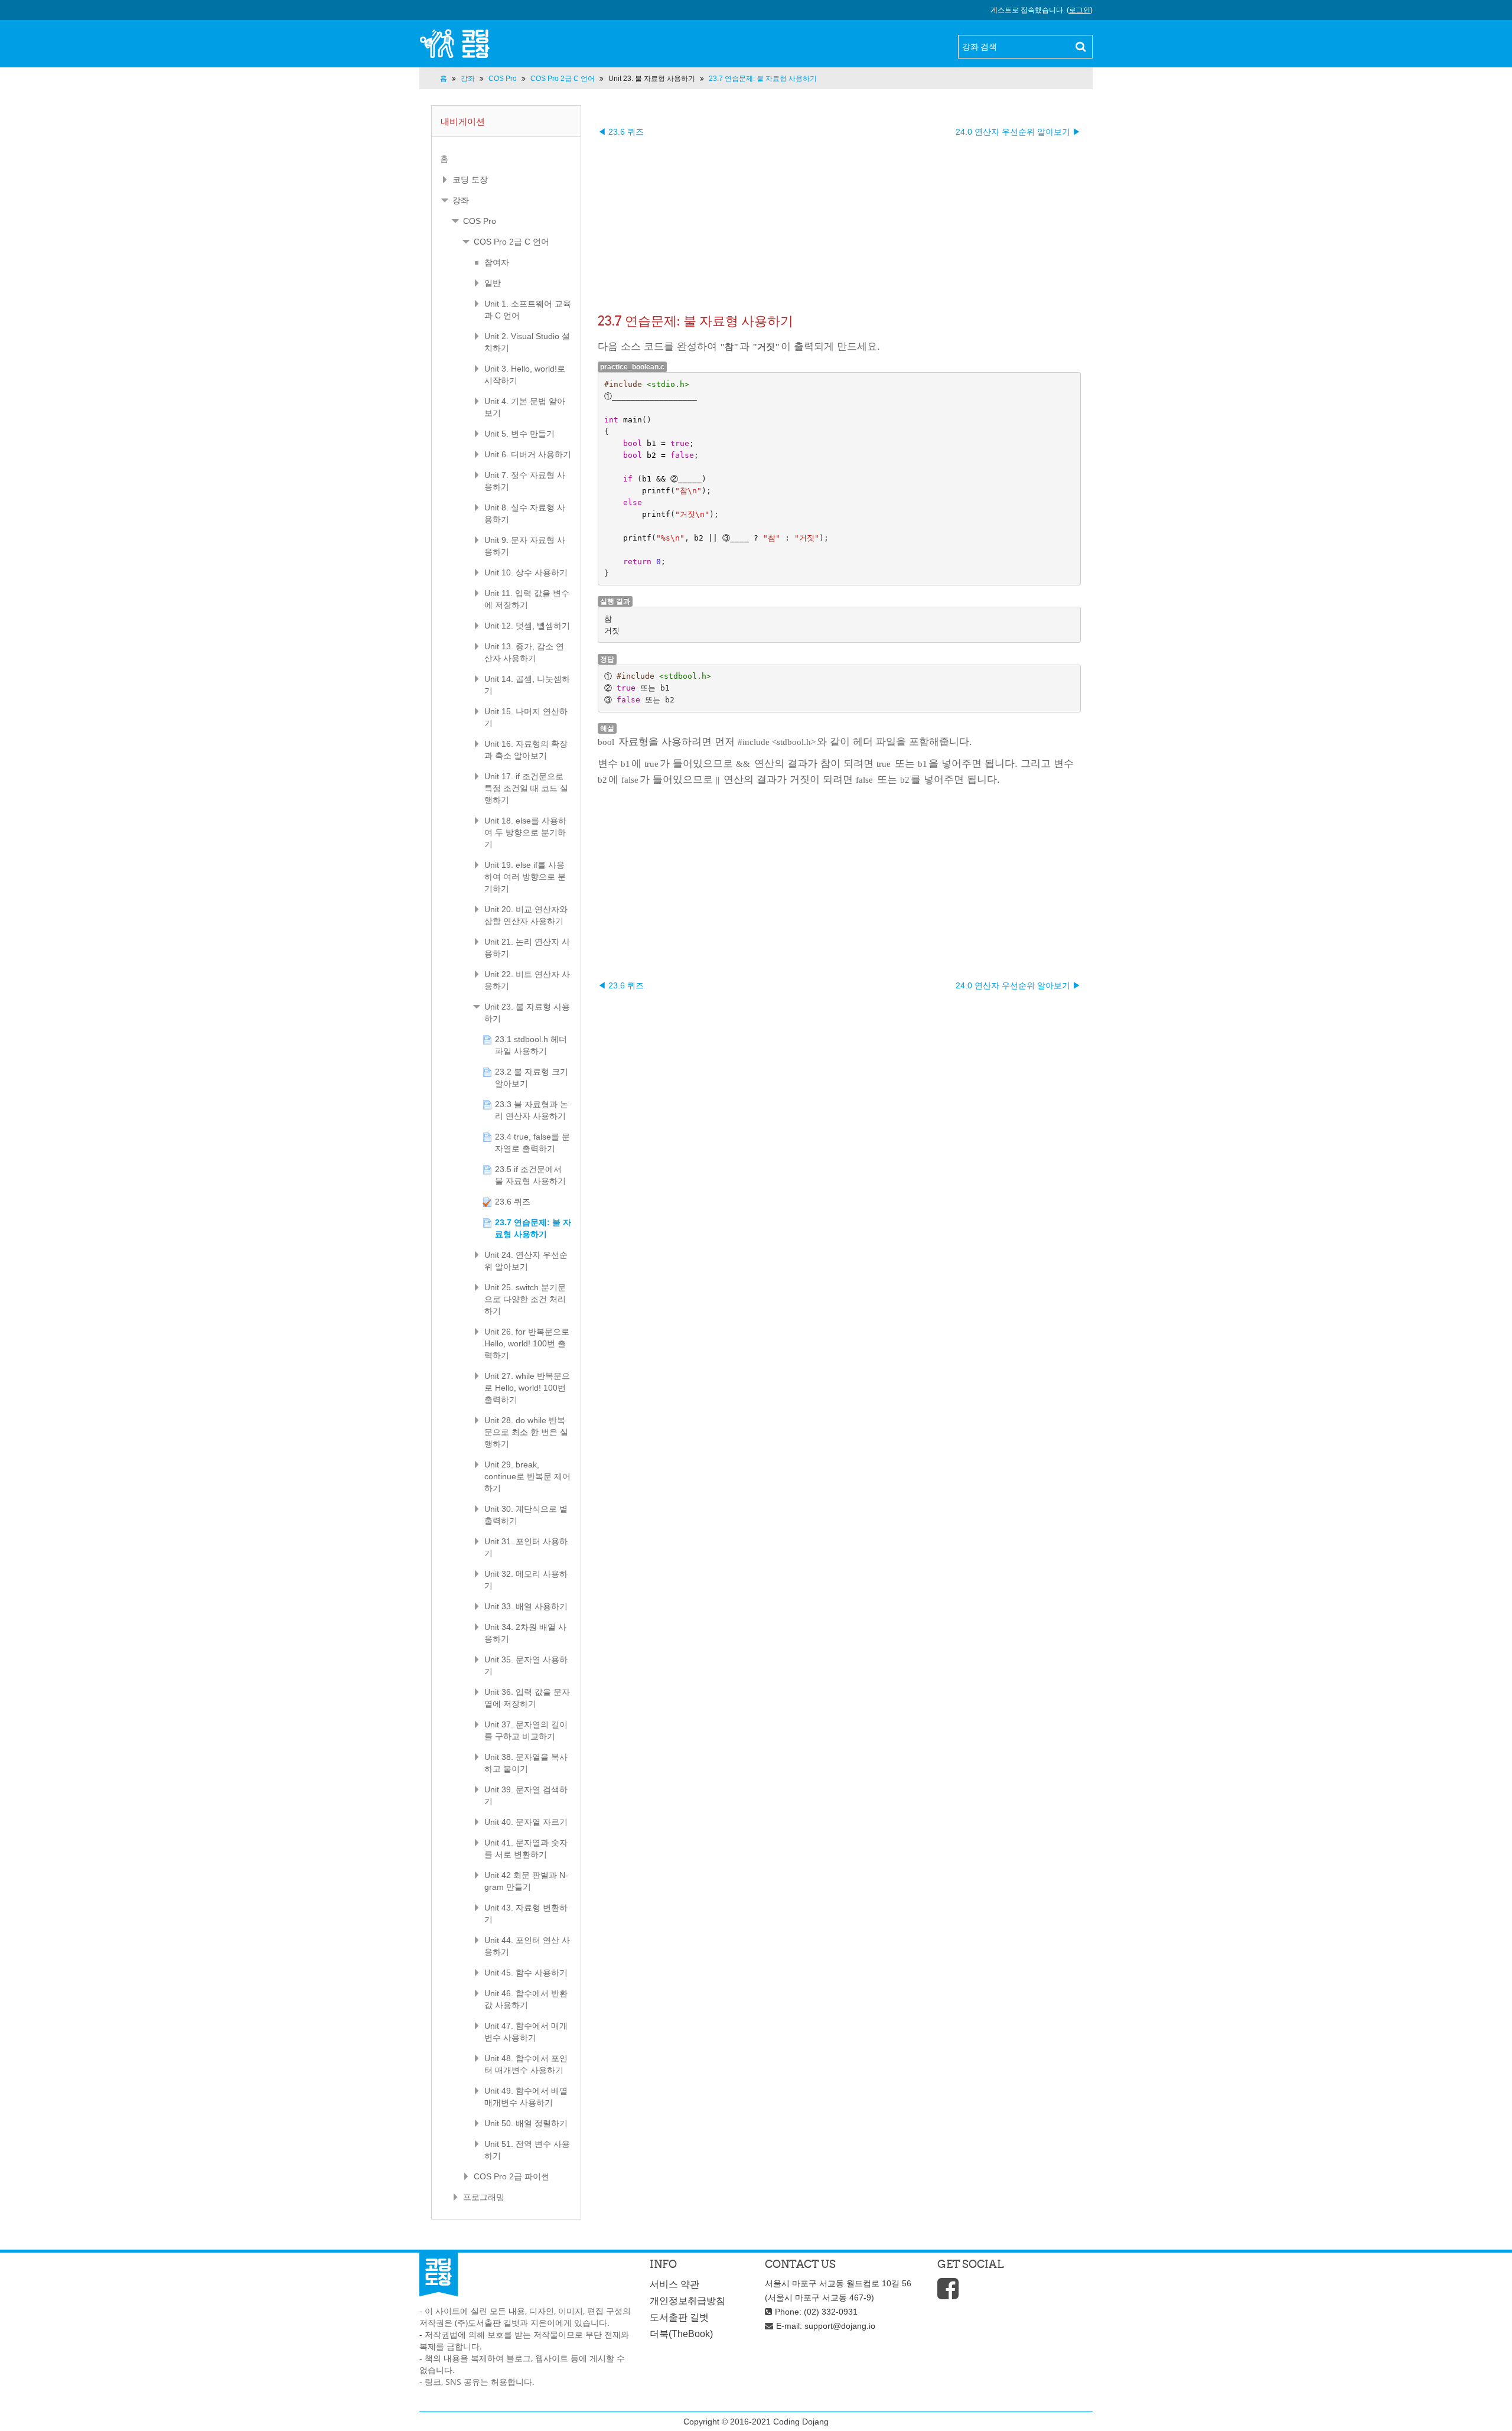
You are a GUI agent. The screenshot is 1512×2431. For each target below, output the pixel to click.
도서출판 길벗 (679, 2317)
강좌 (461, 200)
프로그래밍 (484, 2197)
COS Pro (480, 221)
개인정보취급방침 (687, 2301)
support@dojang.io (840, 2326)
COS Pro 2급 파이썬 (511, 2176)
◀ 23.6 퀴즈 (621, 132)
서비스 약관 (674, 2284)
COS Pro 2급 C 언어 (511, 242)
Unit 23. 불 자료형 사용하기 (652, 79)
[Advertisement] (839, 220)
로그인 (1080, 10)
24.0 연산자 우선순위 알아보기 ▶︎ (1018, 132)
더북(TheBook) (681, 2334)
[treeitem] (506, 159)
